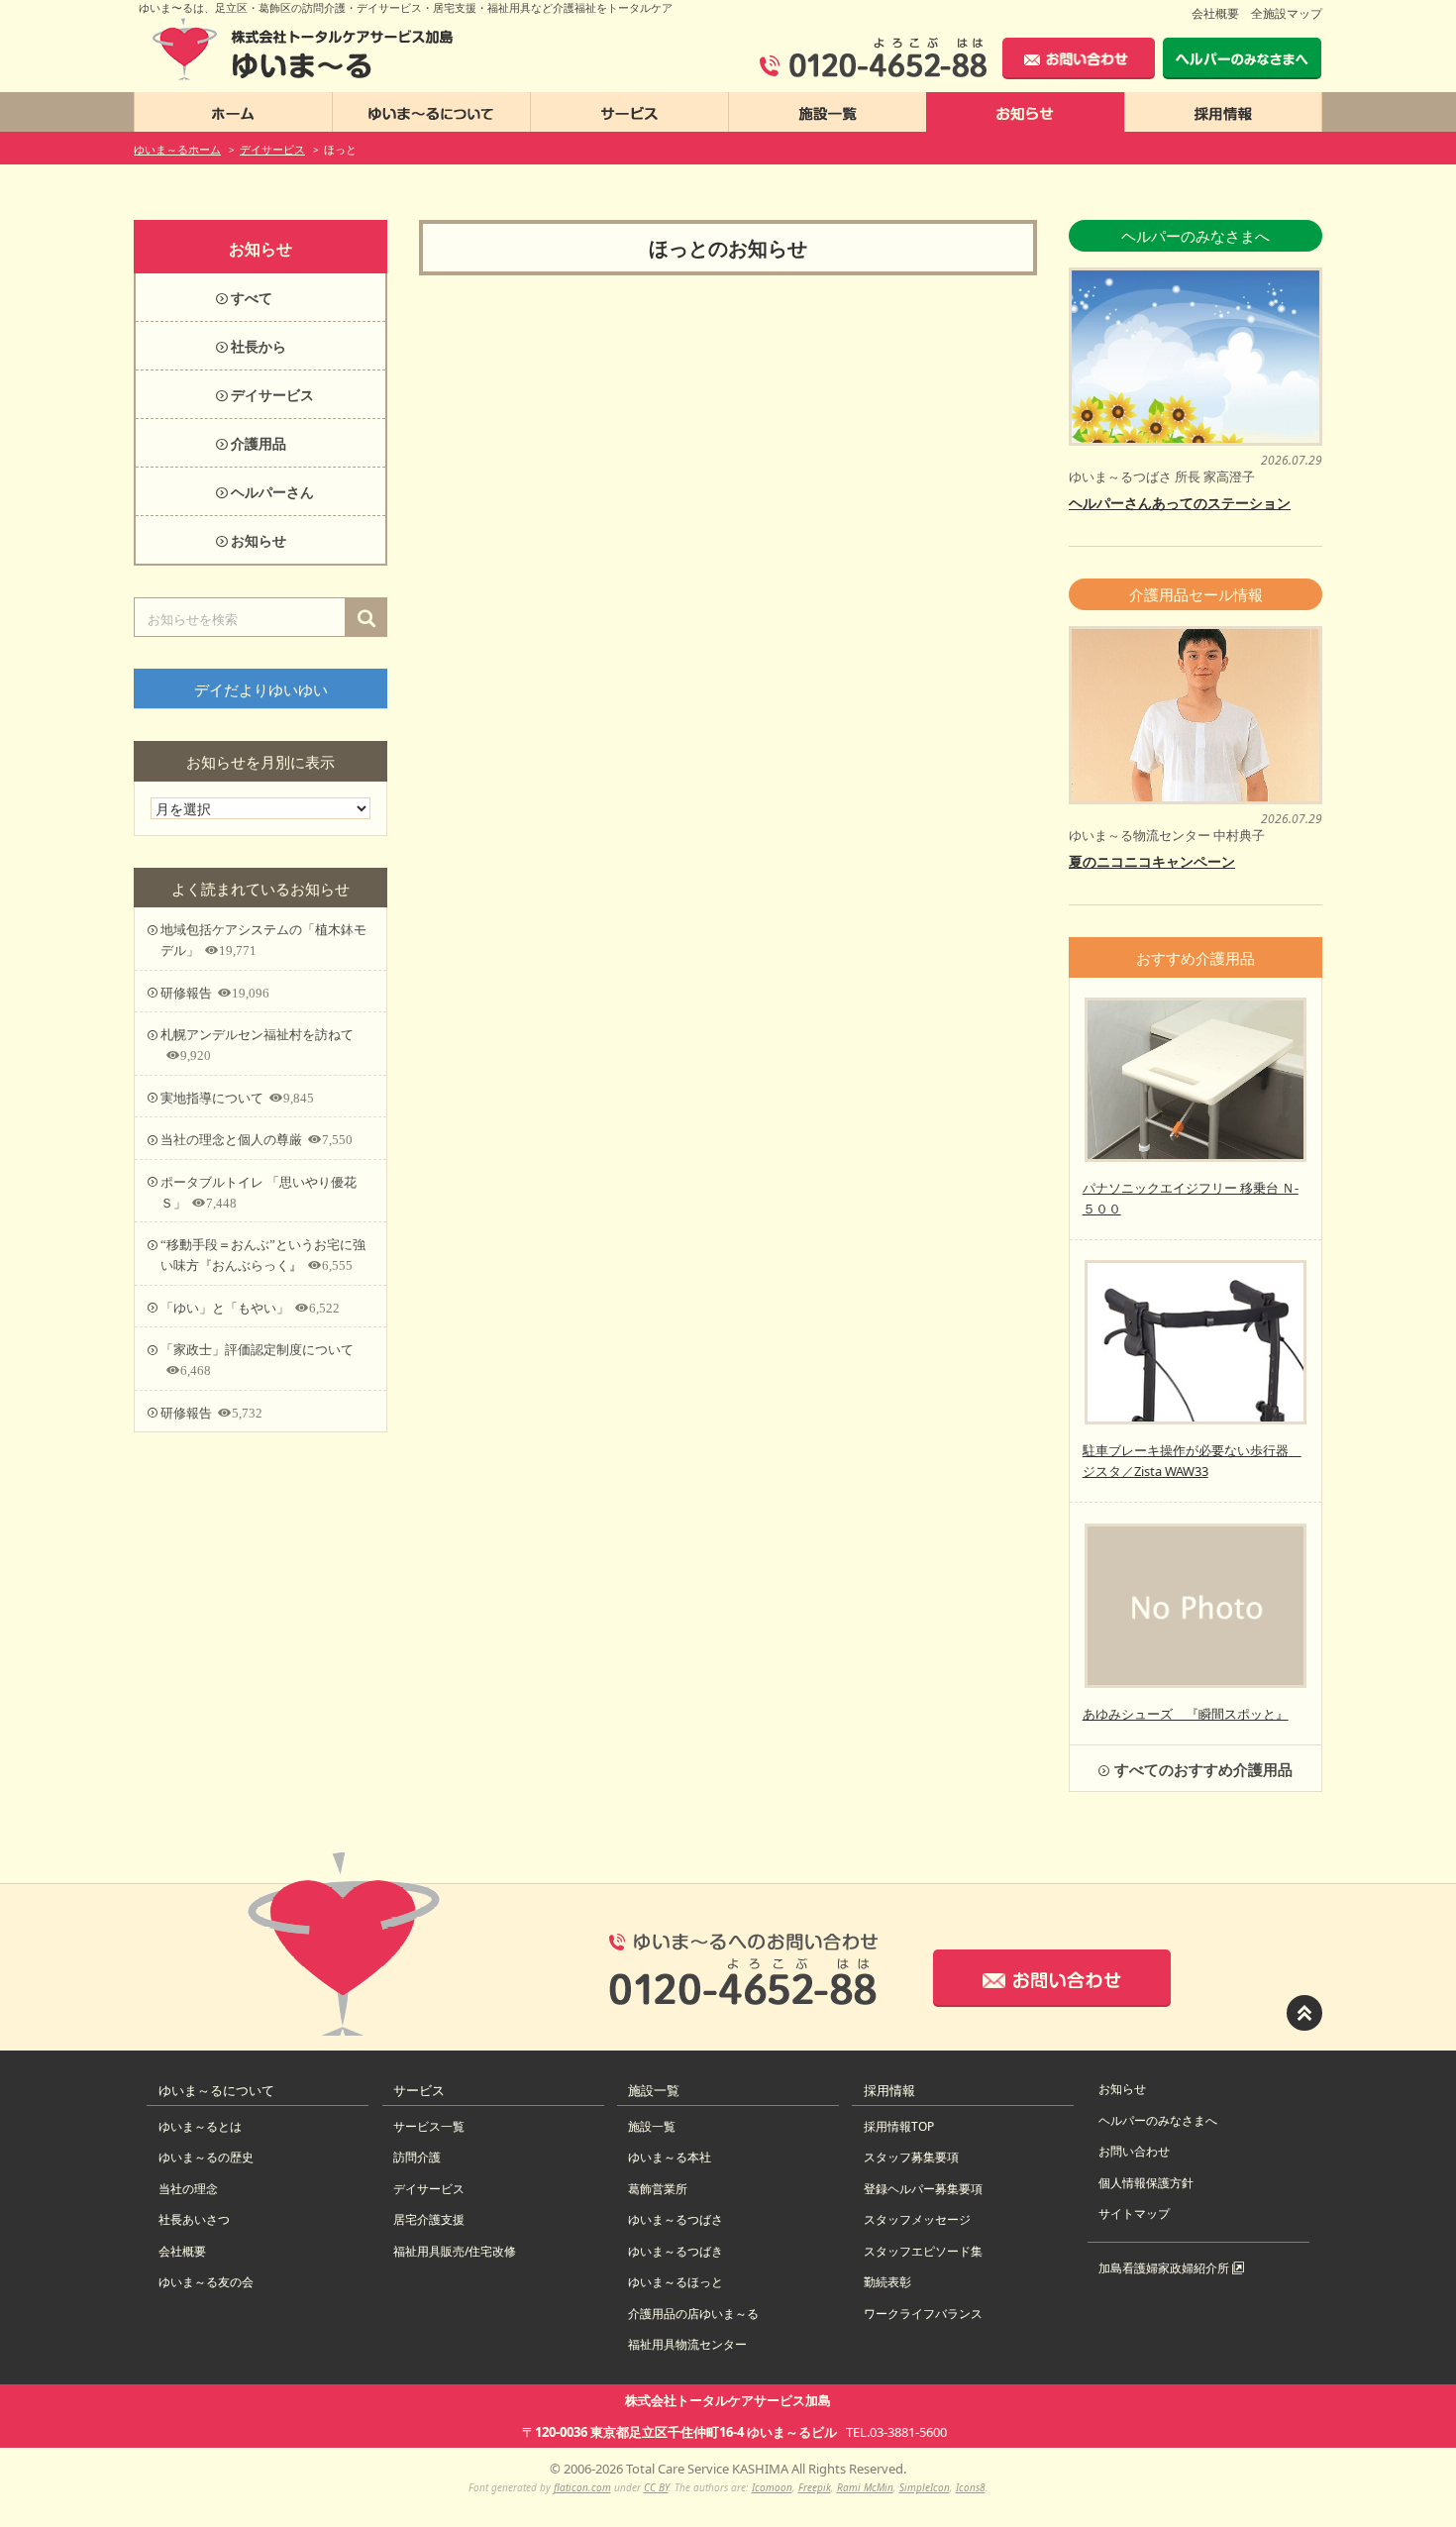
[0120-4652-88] (873, 57)
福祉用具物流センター (687, 2344)
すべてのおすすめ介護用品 (1203, 1769)
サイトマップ (1134, 2213)
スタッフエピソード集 (923, 2251)
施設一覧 (652, 2126)
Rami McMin (865, 2487)
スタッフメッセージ (917, 2219)
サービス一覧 (429, 2126)
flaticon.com (582, 2487)
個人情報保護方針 (1146, 2183)
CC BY (656, 2487)
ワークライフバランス (923, 2314)
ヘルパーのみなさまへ (1158, 2120)
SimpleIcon (925, 2487)
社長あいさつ (194, 2219)
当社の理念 (188, 2189)
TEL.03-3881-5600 (896, 2432)
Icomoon (772, 2487)
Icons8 (971, 2487)
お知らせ (1122, 2089)
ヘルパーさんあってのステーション (1180, 503)
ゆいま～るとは (200, 2126)
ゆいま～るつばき (676, 2251)
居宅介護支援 (429, 2219)
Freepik (815, 2487)
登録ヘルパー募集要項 (923, 2189)
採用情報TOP (899, 2126)
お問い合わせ (1134, 2151)
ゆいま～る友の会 (206, 2282)
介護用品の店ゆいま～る (693, 2314)
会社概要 (1215, 13)
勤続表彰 (887, 2282)
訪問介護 (417, 2157)
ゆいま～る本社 (670, 2157)
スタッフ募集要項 (911, 2157)
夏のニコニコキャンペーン (1152, 861)
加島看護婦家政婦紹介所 (1165, 2268)
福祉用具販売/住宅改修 (455, 2251)
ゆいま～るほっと (676, 2282)
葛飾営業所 (658, 2189)
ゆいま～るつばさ (676, 2219)
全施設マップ (1287, 13)
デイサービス (429, 2189)
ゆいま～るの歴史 (206, 2157)
